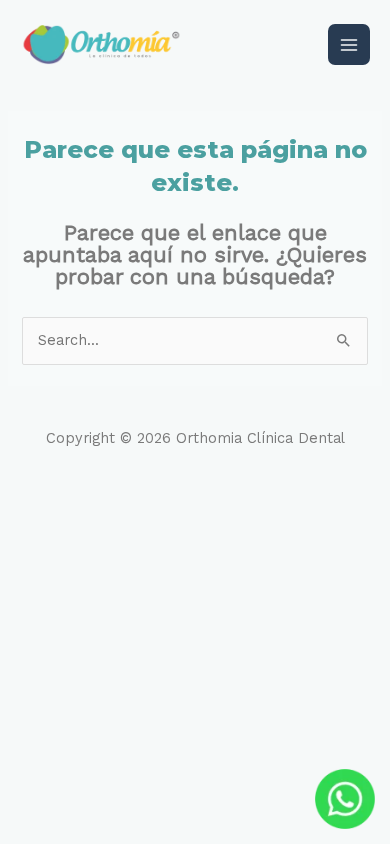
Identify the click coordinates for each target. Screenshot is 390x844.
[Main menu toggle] (349, 45)
